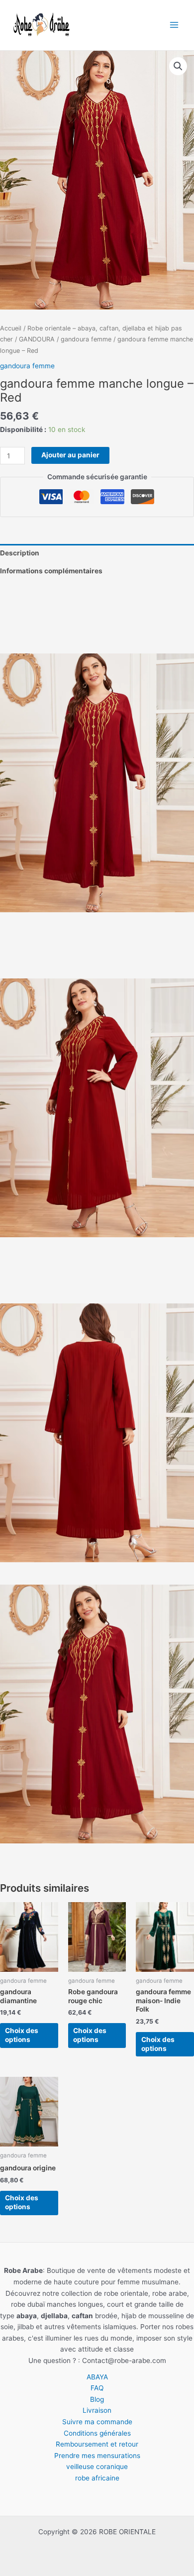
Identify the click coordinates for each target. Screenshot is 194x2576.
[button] (178, 66)
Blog (97, 2399)
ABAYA (97, 2377)
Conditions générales (97, 2433)
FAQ (97, 2388)
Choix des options (22, 2035)
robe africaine (97, 2478)
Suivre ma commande (97, 2422)
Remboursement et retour (97, 2444)
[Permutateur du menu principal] (174, 25)
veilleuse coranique (97, 2467)
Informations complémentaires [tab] (51, 571)
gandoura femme (86, 339)
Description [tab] (20, 553)
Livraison (97, 2410)
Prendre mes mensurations (97, 2456)
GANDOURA (37, 339)
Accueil (11, 328)
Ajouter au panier (70, 455)
